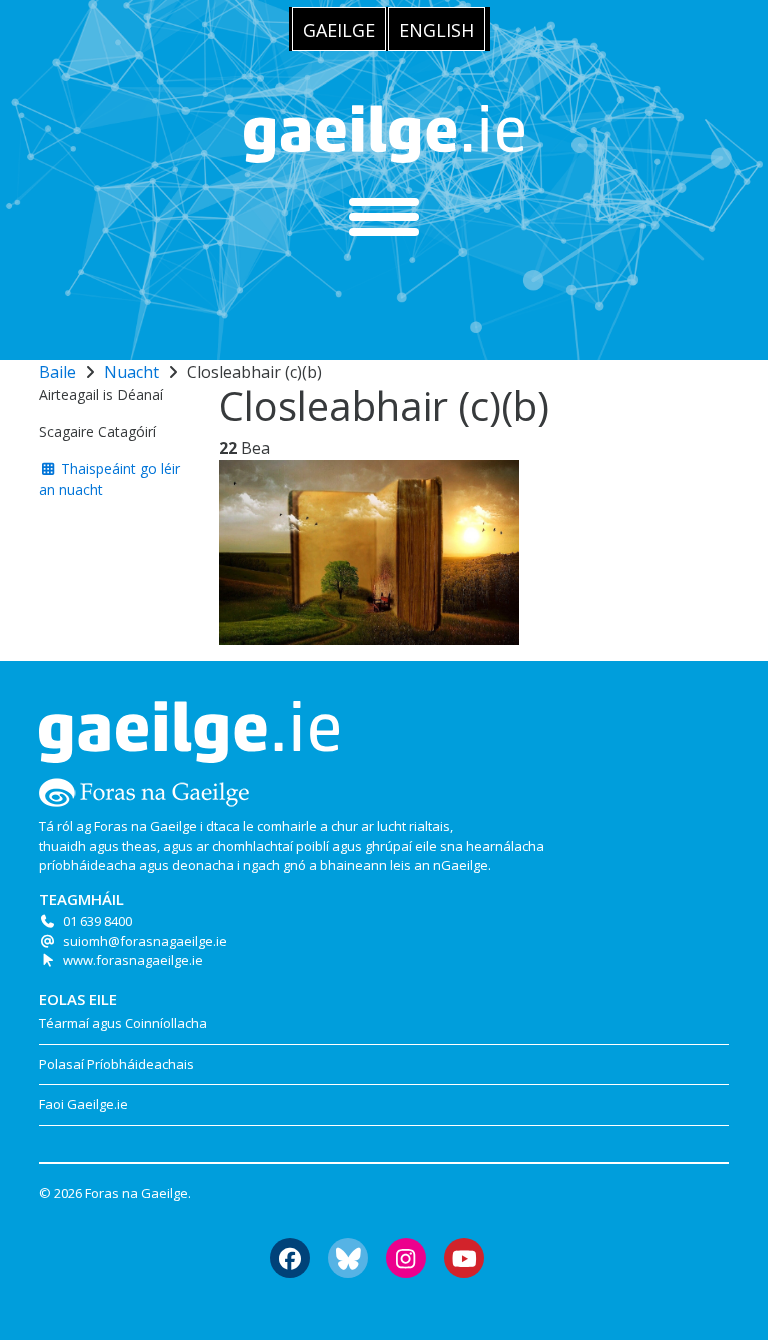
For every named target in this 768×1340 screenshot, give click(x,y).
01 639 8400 (97, 921)
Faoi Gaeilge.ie (83, 1104)
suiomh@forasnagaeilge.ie (145, 941)
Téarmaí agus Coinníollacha (123, 1023)
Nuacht (131, 372)
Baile (57, 372)
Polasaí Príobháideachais (116, 1064)
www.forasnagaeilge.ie (133, 960)
